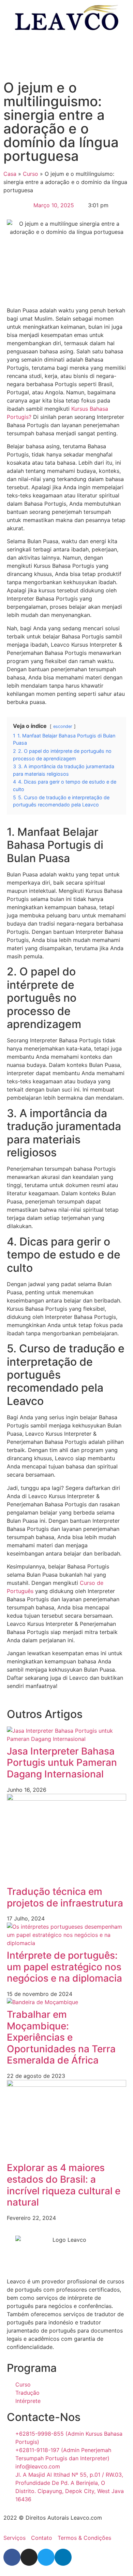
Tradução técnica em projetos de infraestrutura (65, 1897)
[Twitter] (46, 2557)
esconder (63, 726)
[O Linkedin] (63, 2557)
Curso (31, 174)
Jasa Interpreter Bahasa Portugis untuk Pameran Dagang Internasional (62, 1763)
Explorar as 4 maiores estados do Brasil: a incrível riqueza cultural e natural (64, 2185)
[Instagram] (29, 2557)
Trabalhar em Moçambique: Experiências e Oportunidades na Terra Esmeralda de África (61, 2037)
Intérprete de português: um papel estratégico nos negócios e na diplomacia (64, 1967)
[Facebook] (12, 2557)
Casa (10, 174)
